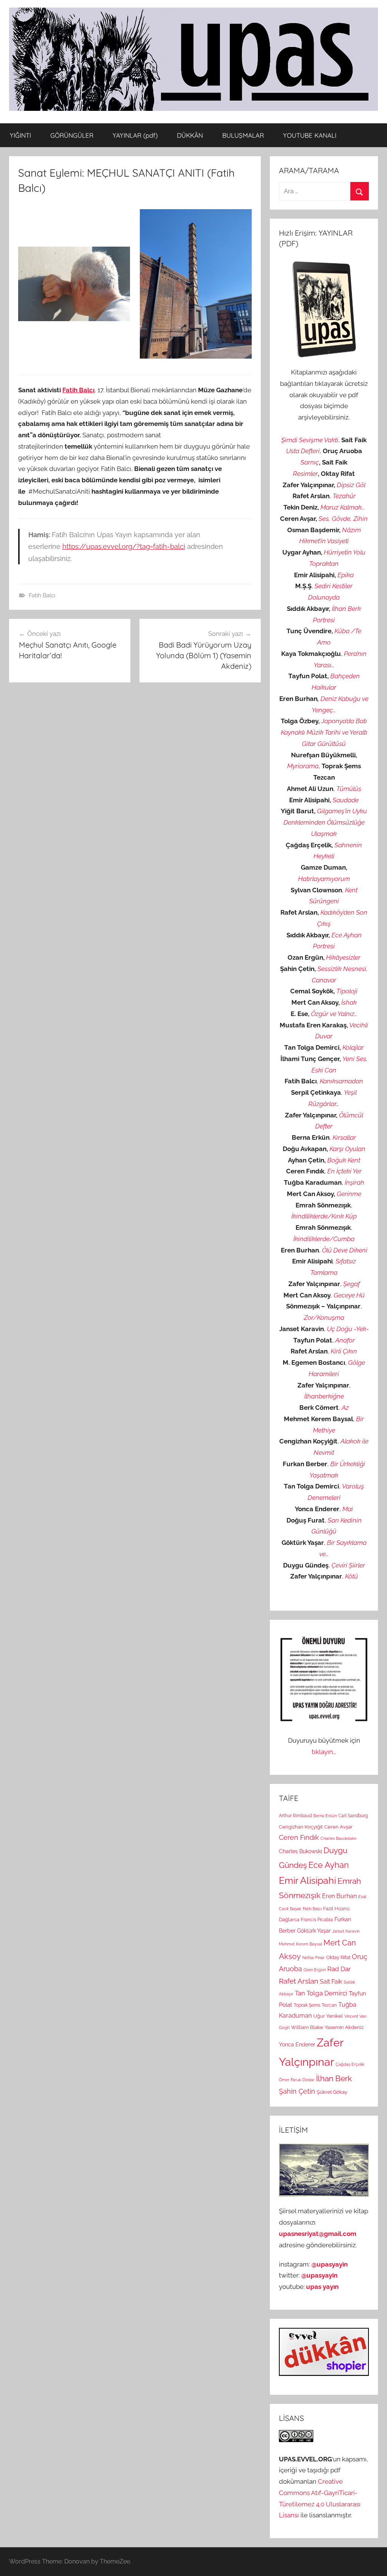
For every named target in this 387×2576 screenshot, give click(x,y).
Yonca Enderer (297, 2044)
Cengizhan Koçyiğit (301, 1827)
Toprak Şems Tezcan (315, 2005)
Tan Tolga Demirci (321, 1993)
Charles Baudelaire (338, 1838)
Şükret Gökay (332, 2092)
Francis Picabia (317, 1920)
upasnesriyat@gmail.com (318, 2234)
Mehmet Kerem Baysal (300, 1944)
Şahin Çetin (297, 2091)
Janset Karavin (346, 1931)
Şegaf (351, 1284)
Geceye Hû (349, 1295)
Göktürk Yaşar (314, 1930)
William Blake (307, 2027)
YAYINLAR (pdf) (135, 135)
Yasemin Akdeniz (344, 2027)
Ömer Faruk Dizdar (297, 2080)
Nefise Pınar (313, 1958)
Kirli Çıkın (344, 1351)
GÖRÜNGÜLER (72, 135)
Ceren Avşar (338, 1827)
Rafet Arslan (299, 1981)
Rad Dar (339, 1969)
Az (345, 1408)
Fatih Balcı (78, 390)
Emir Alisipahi (307, 1881)
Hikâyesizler (343, 957)
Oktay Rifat (338, 1957)
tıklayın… (324, 1752)
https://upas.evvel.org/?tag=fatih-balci (124, 546)
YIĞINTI (20, 135)
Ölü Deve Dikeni (345, 1250)
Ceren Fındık (299, 1837)
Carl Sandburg (353, 1816)
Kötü (351, 1576)
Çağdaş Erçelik (350, 2064)
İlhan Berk (334, 2078)
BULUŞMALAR (243, 135)
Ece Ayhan (329, 1865)
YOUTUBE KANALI (310, 135)
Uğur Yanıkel (328, 2016)
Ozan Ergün (315, 1970)
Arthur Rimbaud (295, 1816)
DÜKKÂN (190, 135)
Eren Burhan (339, 1896)
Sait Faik (331, 1982)
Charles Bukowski (300, 1851)
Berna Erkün (325, 1816)
